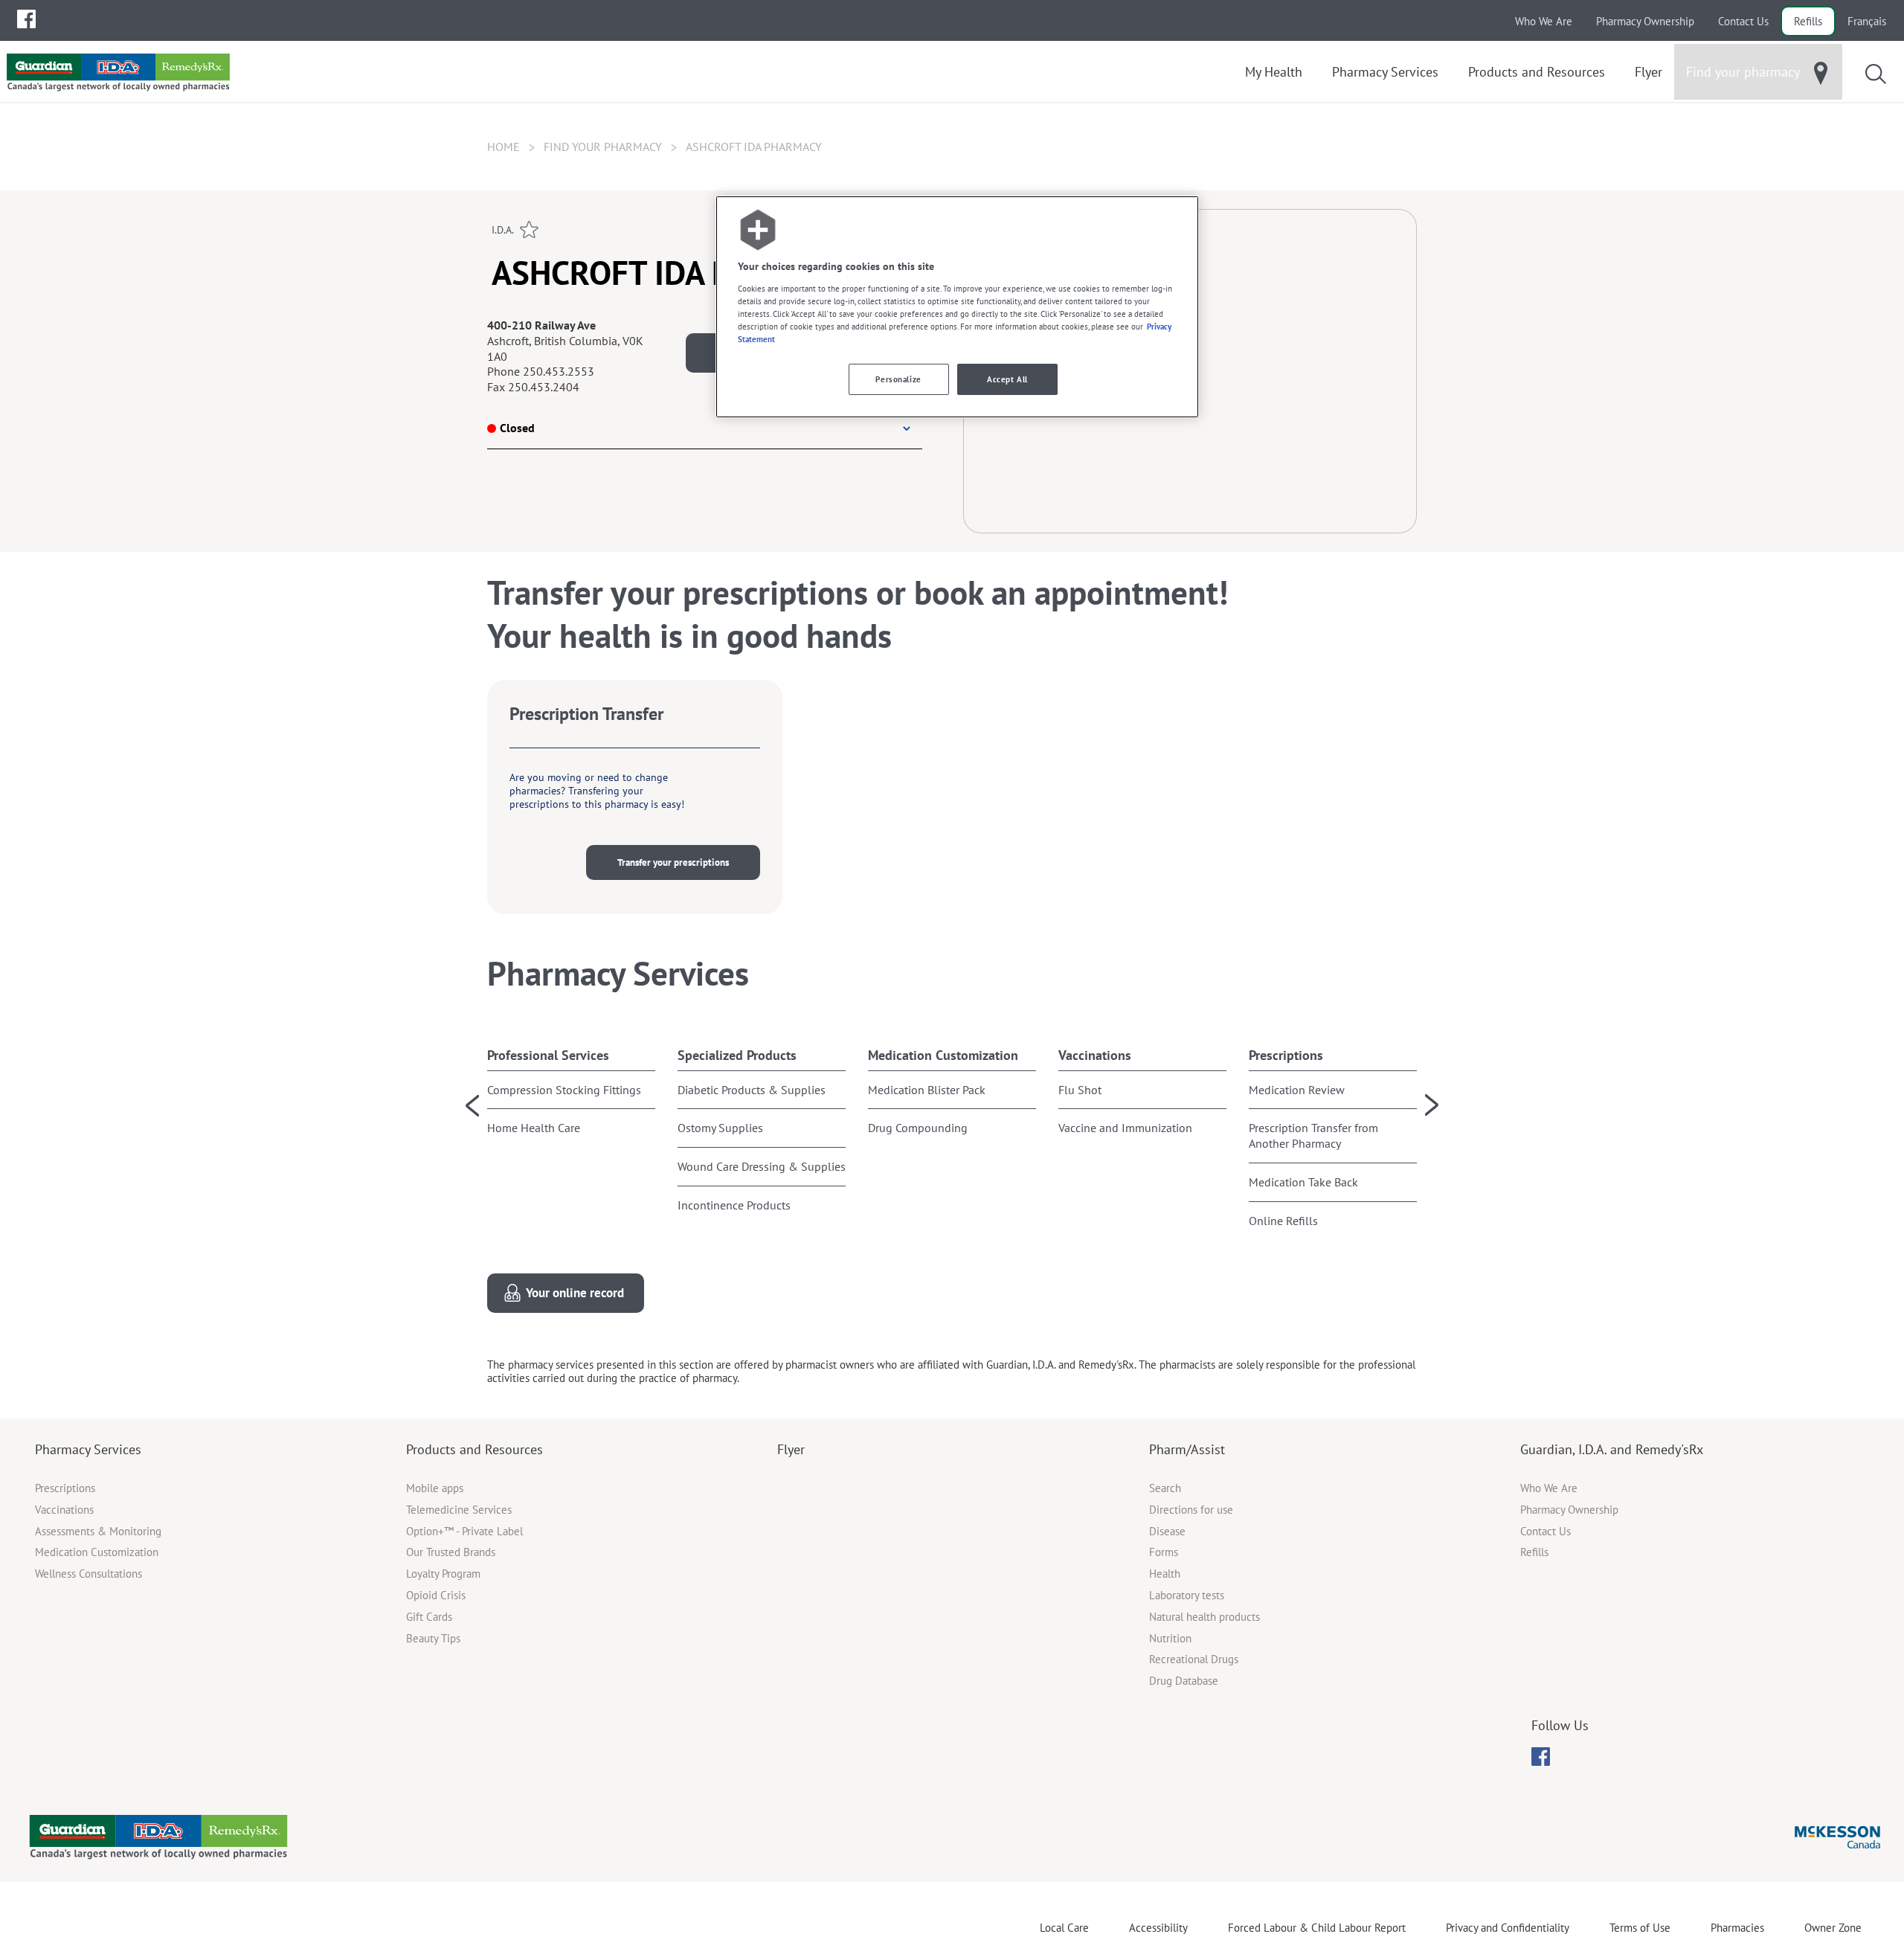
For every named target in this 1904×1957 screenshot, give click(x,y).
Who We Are (1544, 21)
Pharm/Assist (1187, 1449)
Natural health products (1205, 1617)
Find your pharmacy (603, 147)
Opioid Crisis (436, 1595)
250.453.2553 (559, 371)
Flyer (791, 1449)
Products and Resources (475, 1449)
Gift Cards (429, 1617)
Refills (1808, 21)
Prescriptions (1286, 1055)
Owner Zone (1833, 1928)
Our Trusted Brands (451, 1552)
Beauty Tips (433, 1638)
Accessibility (1158, 1928)
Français (1867, 21)
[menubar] (26, 19)
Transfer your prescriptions (673, 862)
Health (1165, 1574)
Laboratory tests (1187, 1595)
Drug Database (1184, 1681)
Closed (517, 428)
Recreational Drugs (1194, 1659)
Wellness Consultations (89, 1574)
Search (1165, 1488)
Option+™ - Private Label (464, 1531)
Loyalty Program (443, 1574)
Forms (1164, 1552)
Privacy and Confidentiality (1508, 1928)
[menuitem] (26, 19)
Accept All (1007, 379)
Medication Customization (943, 1055)
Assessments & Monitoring (98, 1531)
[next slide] (1432, 1105)
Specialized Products (737, 1055)
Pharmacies (1737, 1928)
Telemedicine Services (459, 1510)
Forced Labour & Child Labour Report (1317, 1928)
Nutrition (1170, 1638)
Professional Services (548, 1055)
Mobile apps (435, 1488)
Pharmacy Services (88, 1449)
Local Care (1064, 1928)
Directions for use (1191, 1510)
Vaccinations (1095, 1055)
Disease (1167, 1531)
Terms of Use (1640, 1928)
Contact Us (1743, 21)
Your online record (575, 1293)
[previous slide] (472, 1105)
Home (504, 147)
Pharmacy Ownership (1645, 21)
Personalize (898, 379)
